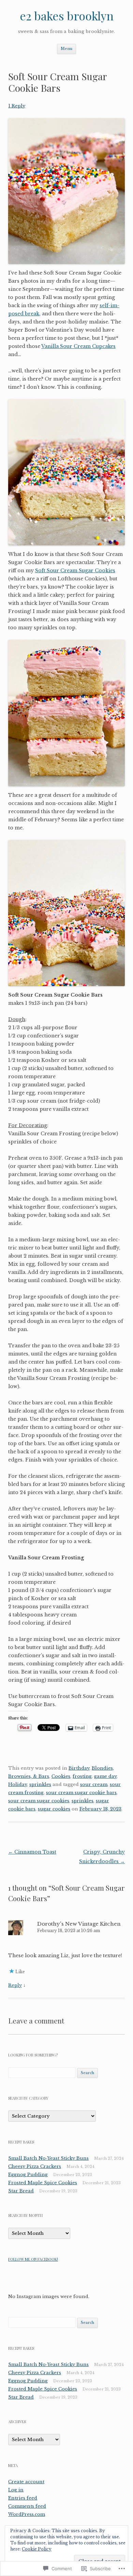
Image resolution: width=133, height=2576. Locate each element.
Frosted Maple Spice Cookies (43, 2183)
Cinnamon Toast (32, 1852)
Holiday (18, 1784)
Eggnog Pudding (28, 2175)
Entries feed (23, 2498)
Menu (66, 49)
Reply (15, 1985)
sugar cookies (54, 1809)
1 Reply (17, 106)
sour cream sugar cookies (39, 1801)
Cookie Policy (37, 2549)
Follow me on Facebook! (33, 2259)
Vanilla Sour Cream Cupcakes (78, 346)
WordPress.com (27, 2514)
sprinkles (40, 1784)
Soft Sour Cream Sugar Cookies (75, 571)
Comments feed (27, 2506)
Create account (26, 2482)
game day (105, 1776)
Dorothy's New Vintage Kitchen (79, 1924)
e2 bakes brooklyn (67, 15)
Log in (16, 2490)
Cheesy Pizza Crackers (35, 2166)
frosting (82, 1776)
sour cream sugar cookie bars (81, 1793)
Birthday (79, 1768)
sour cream (94, 1784)
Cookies (61, 1776)
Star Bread (21, 2191)
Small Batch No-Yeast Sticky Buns (48, 2158)
